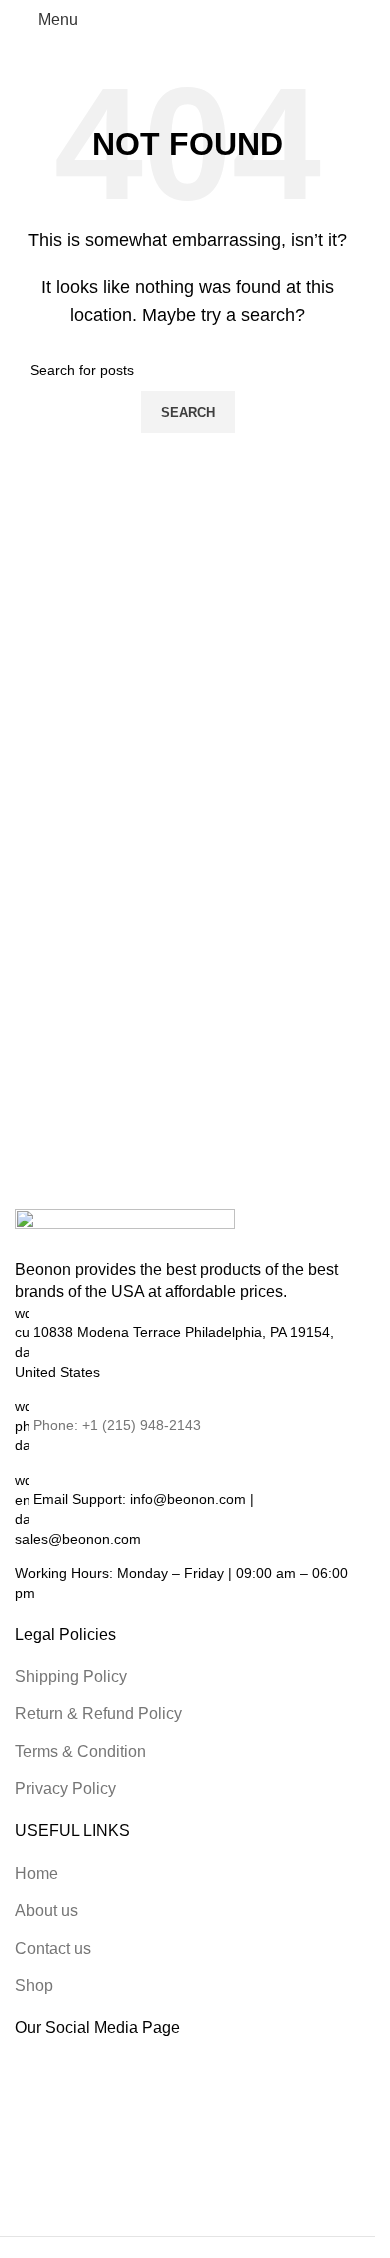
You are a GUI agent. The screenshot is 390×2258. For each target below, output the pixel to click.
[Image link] (125, 1232)
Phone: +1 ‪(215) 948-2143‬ (117, 1425)
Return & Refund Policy (98, 1713)
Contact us (53, 1948)
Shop (34, 1985)
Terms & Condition (80, 1751)
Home (36, 1873)
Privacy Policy (65, 1788)
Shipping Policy (71, 1676)
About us (46, 1910)
